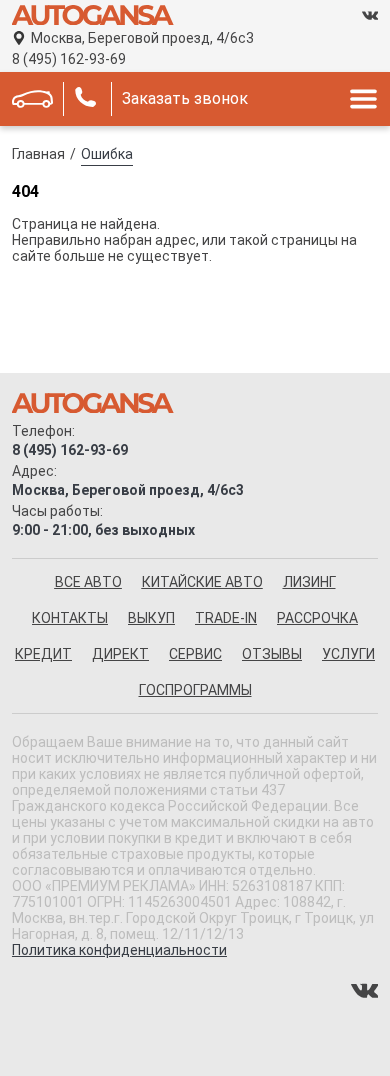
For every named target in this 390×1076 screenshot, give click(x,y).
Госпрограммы (195, 690)
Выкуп (151, 618)
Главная (38, 154)
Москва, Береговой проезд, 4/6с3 (142, 38)
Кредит (43, 654)
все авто (88, 582)
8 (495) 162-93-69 (69, 59)
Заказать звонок (185, 98)
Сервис (195, 654)
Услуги (348, 654)
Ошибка (107, 154)
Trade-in (226, 618)
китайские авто (202, 582)
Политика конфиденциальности (119, 950)
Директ (120, 654)
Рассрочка (317, 618)
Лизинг (309, 582)
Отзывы (272, 654)
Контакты (70, 618)
